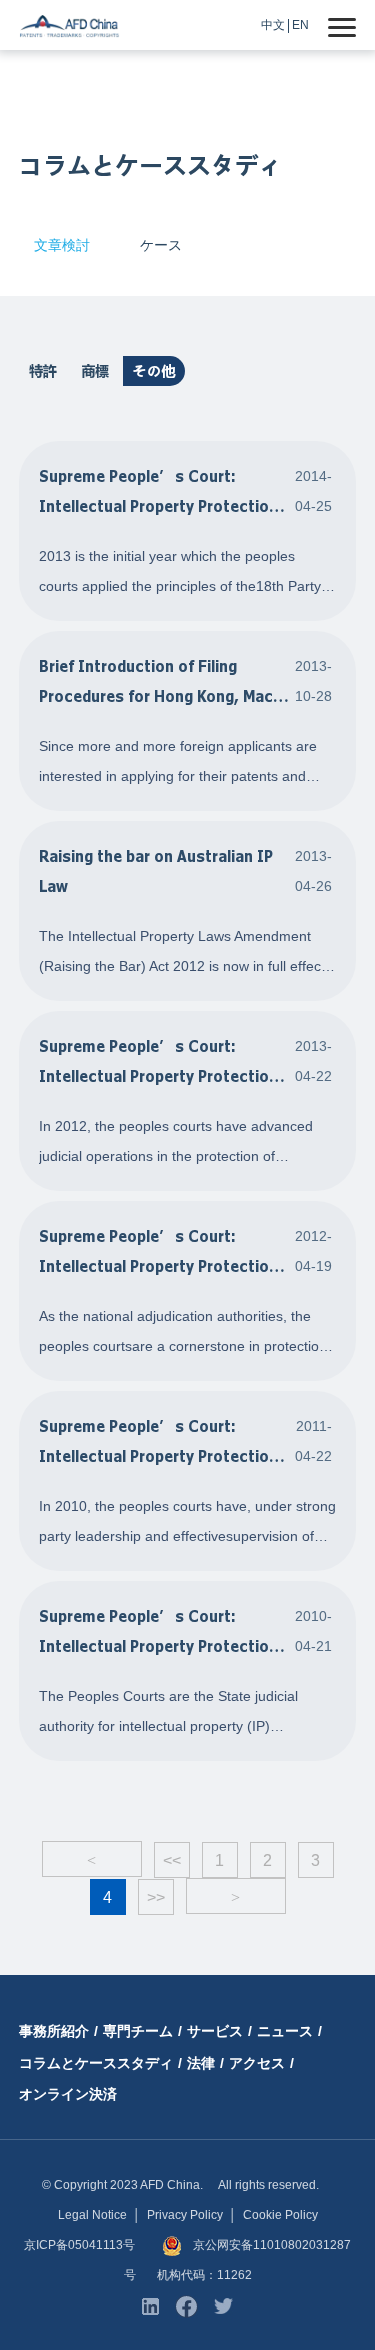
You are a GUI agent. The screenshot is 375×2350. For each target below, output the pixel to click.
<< (172, 1860)
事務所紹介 (54, 2031)
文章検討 (62, 245)
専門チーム (138, 2031)
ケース (161, 245)
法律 (201, 2063)
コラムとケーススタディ (96, 2063)
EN (300, 25)
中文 (273, 25)
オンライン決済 (68, 2094)
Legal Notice (92, 2215)
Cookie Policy (280, 2215)
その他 (154, 370)
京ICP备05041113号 (79, 2245)
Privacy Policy (185, 2215)
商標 (95, 370)
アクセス (257, 2063)
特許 (43, 370)
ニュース (285, 2031)
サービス (215, 2031)
